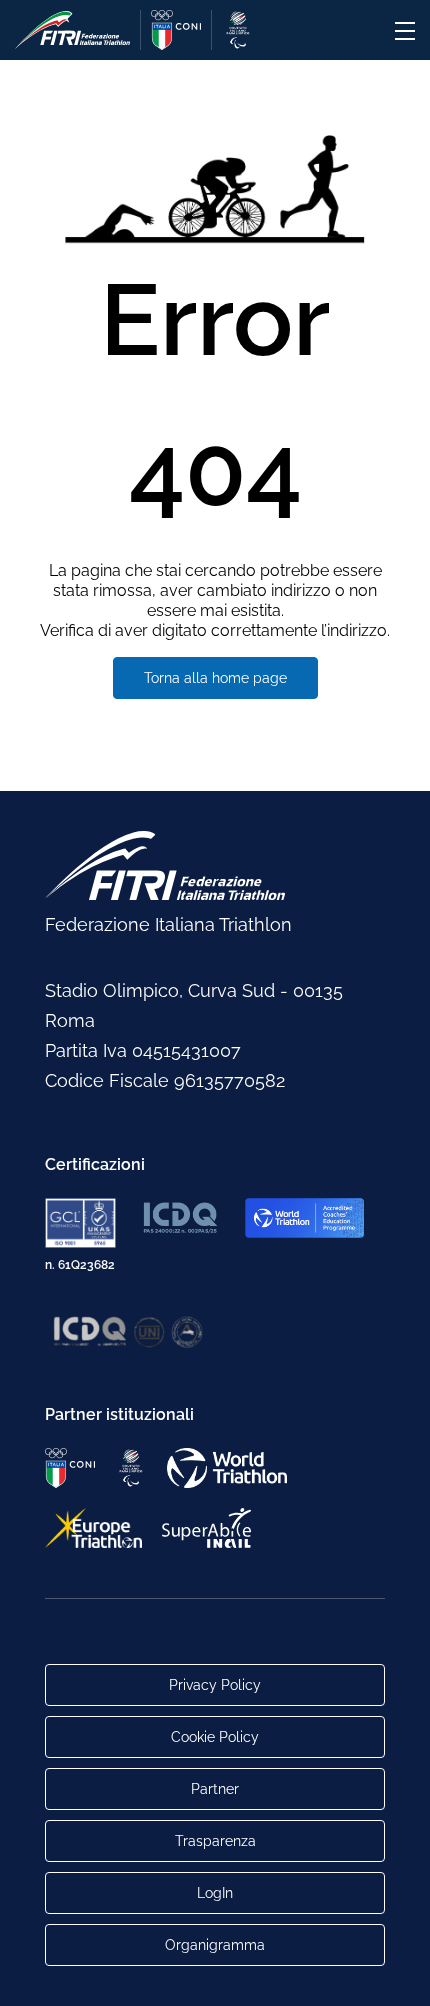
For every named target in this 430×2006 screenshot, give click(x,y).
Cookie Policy (215, 1737)
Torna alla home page (215, 678)
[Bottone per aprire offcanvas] (405, 31)
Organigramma (215, 1945)
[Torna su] (395, 1971)
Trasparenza (215, 1841)
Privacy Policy (215, 1685)
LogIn (215, 1893)
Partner (215, 1789)
